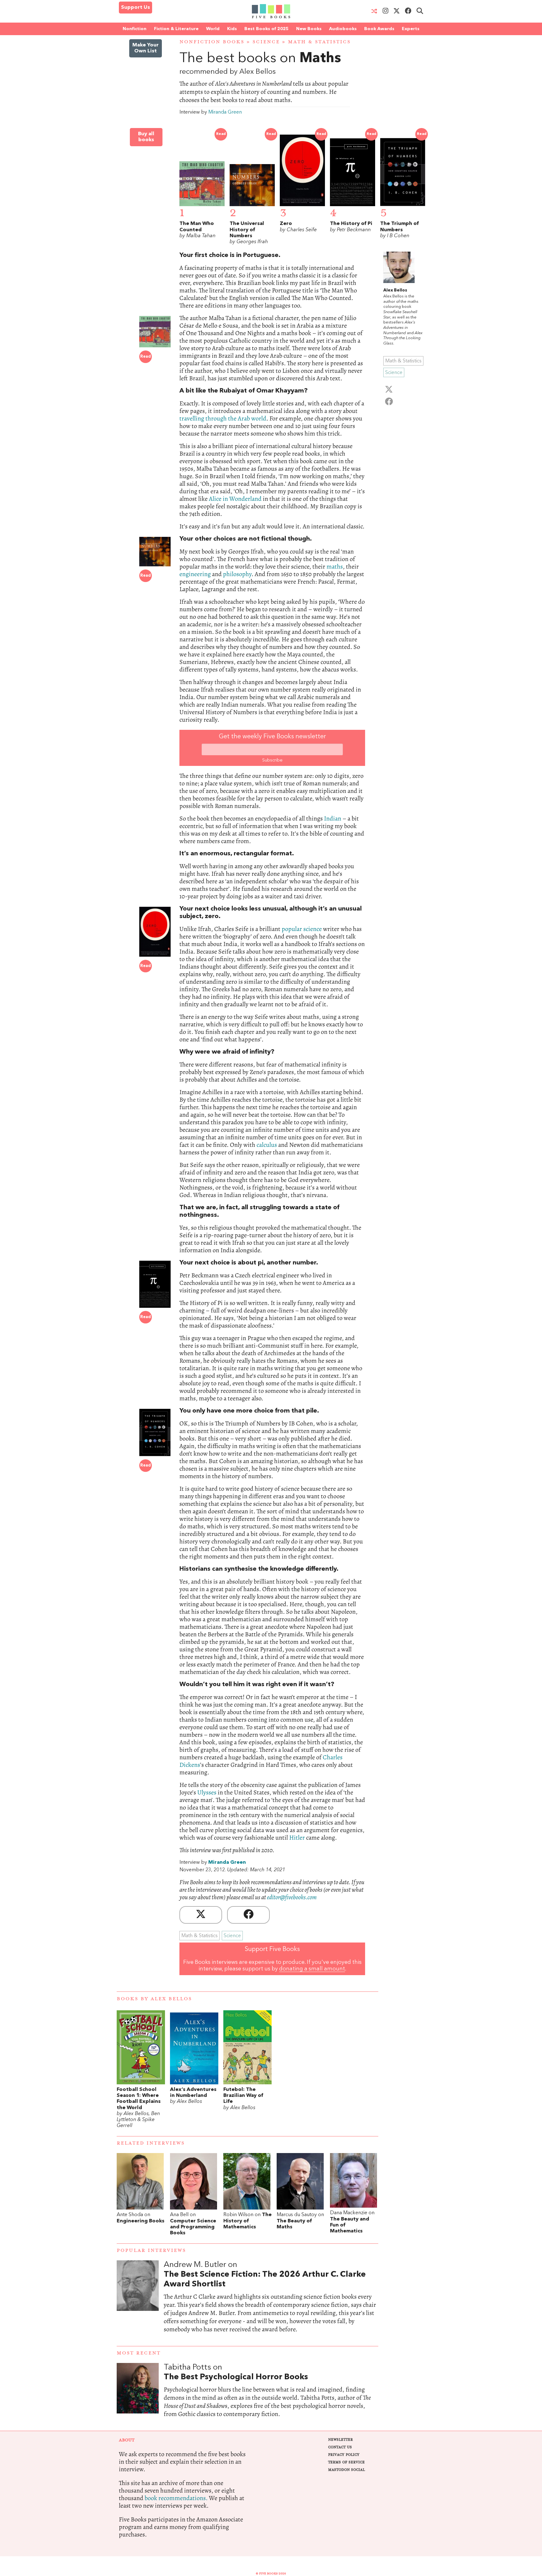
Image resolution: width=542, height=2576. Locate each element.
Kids (232, 29)
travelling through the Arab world (223, 418)
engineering (195, 574)
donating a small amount (312, 1969)
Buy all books (146, 137)
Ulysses (207, 1792)
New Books (309, 29)
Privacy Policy (344, 2455)
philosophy (237, 574)
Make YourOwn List (146, 48)
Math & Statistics (319, 42)
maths (335, 567)
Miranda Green (225, 112)
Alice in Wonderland (235, 499)
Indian (333, 818)
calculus (267, 1145)
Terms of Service (346, 2462)
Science (266, 42)
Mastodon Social (346, 2470)
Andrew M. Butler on (265, 2274)
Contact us (340, 2447)
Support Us (135, 8)
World (213, 29)
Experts (411, 29)
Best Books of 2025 (266, 29)
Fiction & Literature (176, 29)
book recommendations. (176, 2498)
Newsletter (340, 2440)
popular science (302, 929)
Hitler (297, 1838)
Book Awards (379, 29)
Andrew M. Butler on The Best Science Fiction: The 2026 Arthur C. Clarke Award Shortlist (271, 2303)
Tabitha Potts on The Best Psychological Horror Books (271, 2397)
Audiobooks (343, 29)
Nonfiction (135, 29)
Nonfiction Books (212, 42)
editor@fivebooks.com (292, 1897)
